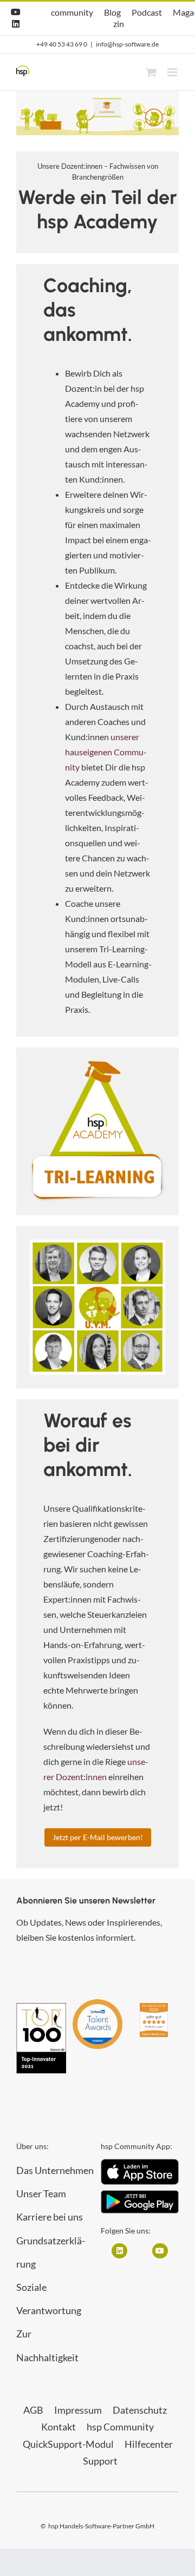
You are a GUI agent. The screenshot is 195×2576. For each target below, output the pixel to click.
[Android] (140, 2194)
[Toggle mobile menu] (173, 72)
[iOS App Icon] (140, 2163)
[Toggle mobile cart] (151, 72)
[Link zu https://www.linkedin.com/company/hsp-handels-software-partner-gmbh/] (119, 2251)
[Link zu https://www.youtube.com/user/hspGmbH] (160, 2251)
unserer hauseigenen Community (106, 752)
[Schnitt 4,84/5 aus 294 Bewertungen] (154, 2008)
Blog (112, 12)
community (72, 12)
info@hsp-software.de (127, 44)
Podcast (147, 12)
